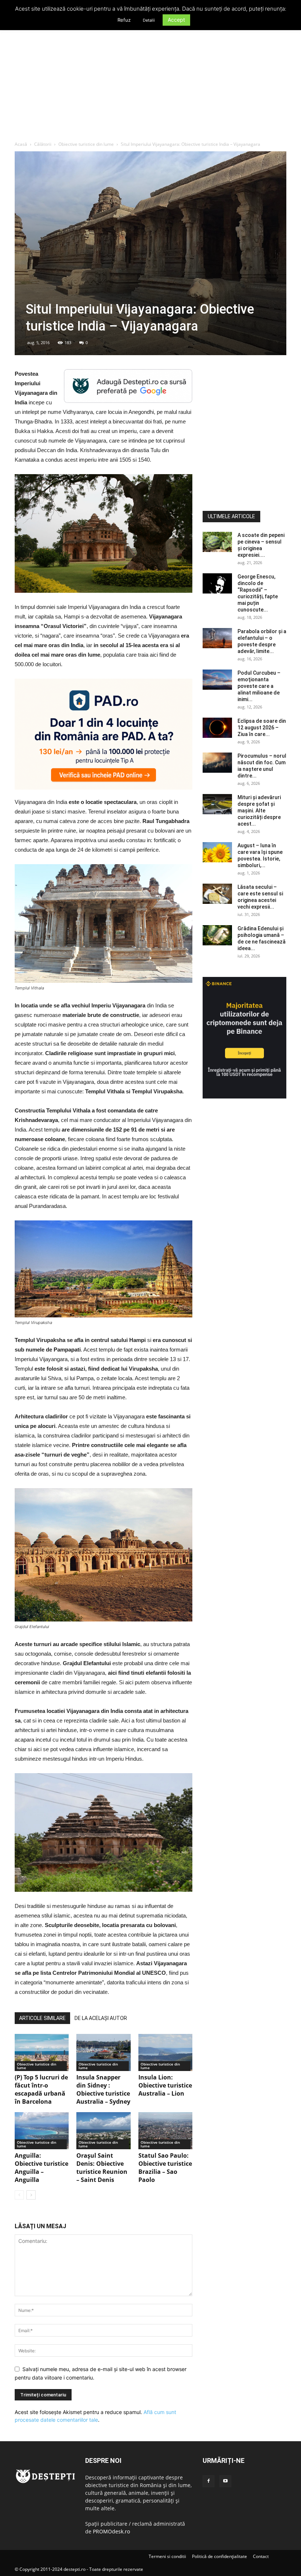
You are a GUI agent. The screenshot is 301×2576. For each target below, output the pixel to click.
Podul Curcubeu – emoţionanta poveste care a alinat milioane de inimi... (259, 686)
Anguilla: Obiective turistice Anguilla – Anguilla (41, 2168)
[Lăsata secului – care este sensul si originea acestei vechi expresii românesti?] (217, 894)
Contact (261, 2556)
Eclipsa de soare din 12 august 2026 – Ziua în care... (262, 728)
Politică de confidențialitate (220, 2556)
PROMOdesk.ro (111, 2531)
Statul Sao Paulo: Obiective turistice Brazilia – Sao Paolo (165, 2168)
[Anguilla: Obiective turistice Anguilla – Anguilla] (42, 2131)
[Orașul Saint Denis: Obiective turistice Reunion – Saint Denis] (103, 2131)
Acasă (21, 144)
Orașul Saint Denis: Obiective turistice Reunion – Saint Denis (102, 2168)
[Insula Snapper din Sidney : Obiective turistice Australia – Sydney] (103, 2052)
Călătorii (43, 144)
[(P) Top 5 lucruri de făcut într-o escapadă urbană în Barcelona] (42, 2052)
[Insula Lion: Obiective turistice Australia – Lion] (165, 2052)
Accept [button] (176, 20)
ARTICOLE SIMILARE (42, 2018)
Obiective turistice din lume (86, 144)
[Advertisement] (150, 86)
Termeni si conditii (167, 2556)
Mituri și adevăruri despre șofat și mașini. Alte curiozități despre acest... (259, 811)
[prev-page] (19, 2195)
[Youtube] (225, 2481)
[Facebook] (208, 2481)
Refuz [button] (124, 20)
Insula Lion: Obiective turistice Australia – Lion (165, 2085)
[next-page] (31, 2195)
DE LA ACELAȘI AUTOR (101, 2018)
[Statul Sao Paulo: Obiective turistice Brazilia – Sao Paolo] (165, 2131)
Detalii (149, 20)
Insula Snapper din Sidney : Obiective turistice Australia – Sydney (103, 2089)
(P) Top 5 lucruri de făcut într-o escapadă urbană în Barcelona (41, 2089)
